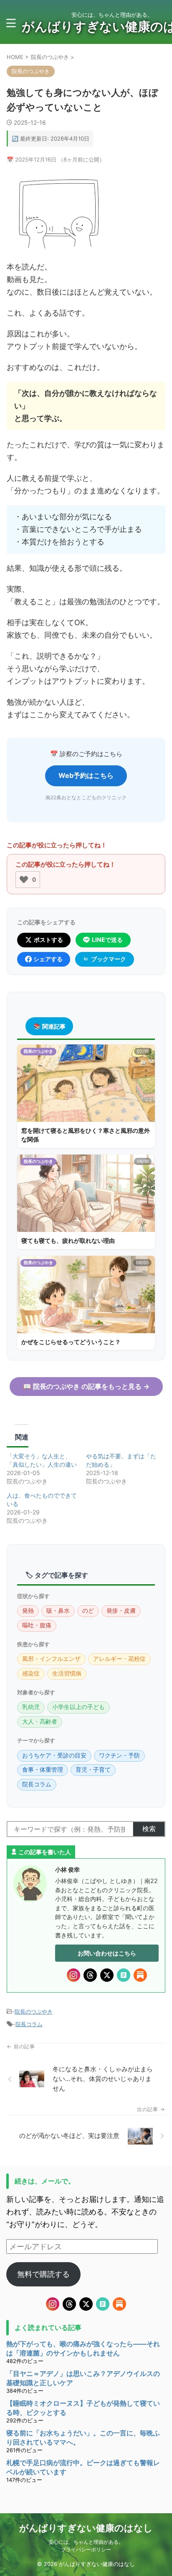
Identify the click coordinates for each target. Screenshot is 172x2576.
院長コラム (37, 1784)
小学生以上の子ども (78, 1707)
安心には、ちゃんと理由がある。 (86, 2542)
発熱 (28, 1611)
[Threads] (90, 1975)
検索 (149, 1829)
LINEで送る (107, 940)
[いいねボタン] (24, 880)
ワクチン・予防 (119, 1755)
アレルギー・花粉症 (119, 1659)
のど (88, 1611)
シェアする (48, 959)
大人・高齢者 (40, 1722)
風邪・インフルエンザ (51, 1659)
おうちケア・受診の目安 (54, 1755)
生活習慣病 (67, 1673)
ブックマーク (109, 959)
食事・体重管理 (43, 1770)
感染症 (31, 1673)
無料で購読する (43, 2274)
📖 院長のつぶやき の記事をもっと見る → (86, 1386)
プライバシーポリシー (86, 2549)
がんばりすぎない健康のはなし (86, 2528)
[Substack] (140, 1975)
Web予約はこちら (86, 775)
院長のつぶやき (34, 2012)
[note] (124, 1975)
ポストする (48, 940)
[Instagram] (73, 1975)
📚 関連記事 (49, 1026)
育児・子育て (93, 1770)
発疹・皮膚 (121, 1611)
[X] (107, 1975)
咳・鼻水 (58, 1611)
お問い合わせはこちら (107, 1953)
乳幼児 (31, 1707)
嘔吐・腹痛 (37, 1625)
